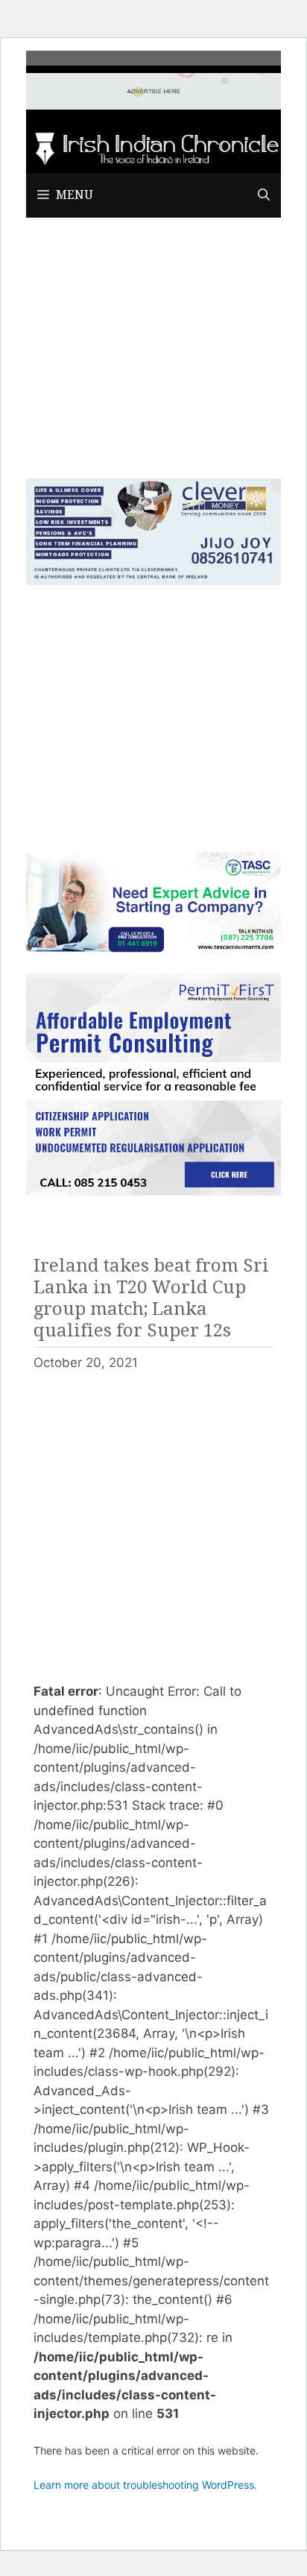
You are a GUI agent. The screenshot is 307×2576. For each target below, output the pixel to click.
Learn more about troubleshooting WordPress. (145, 2485)
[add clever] (153, 581)
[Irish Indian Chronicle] (153, 147)
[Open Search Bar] (264, 195)
